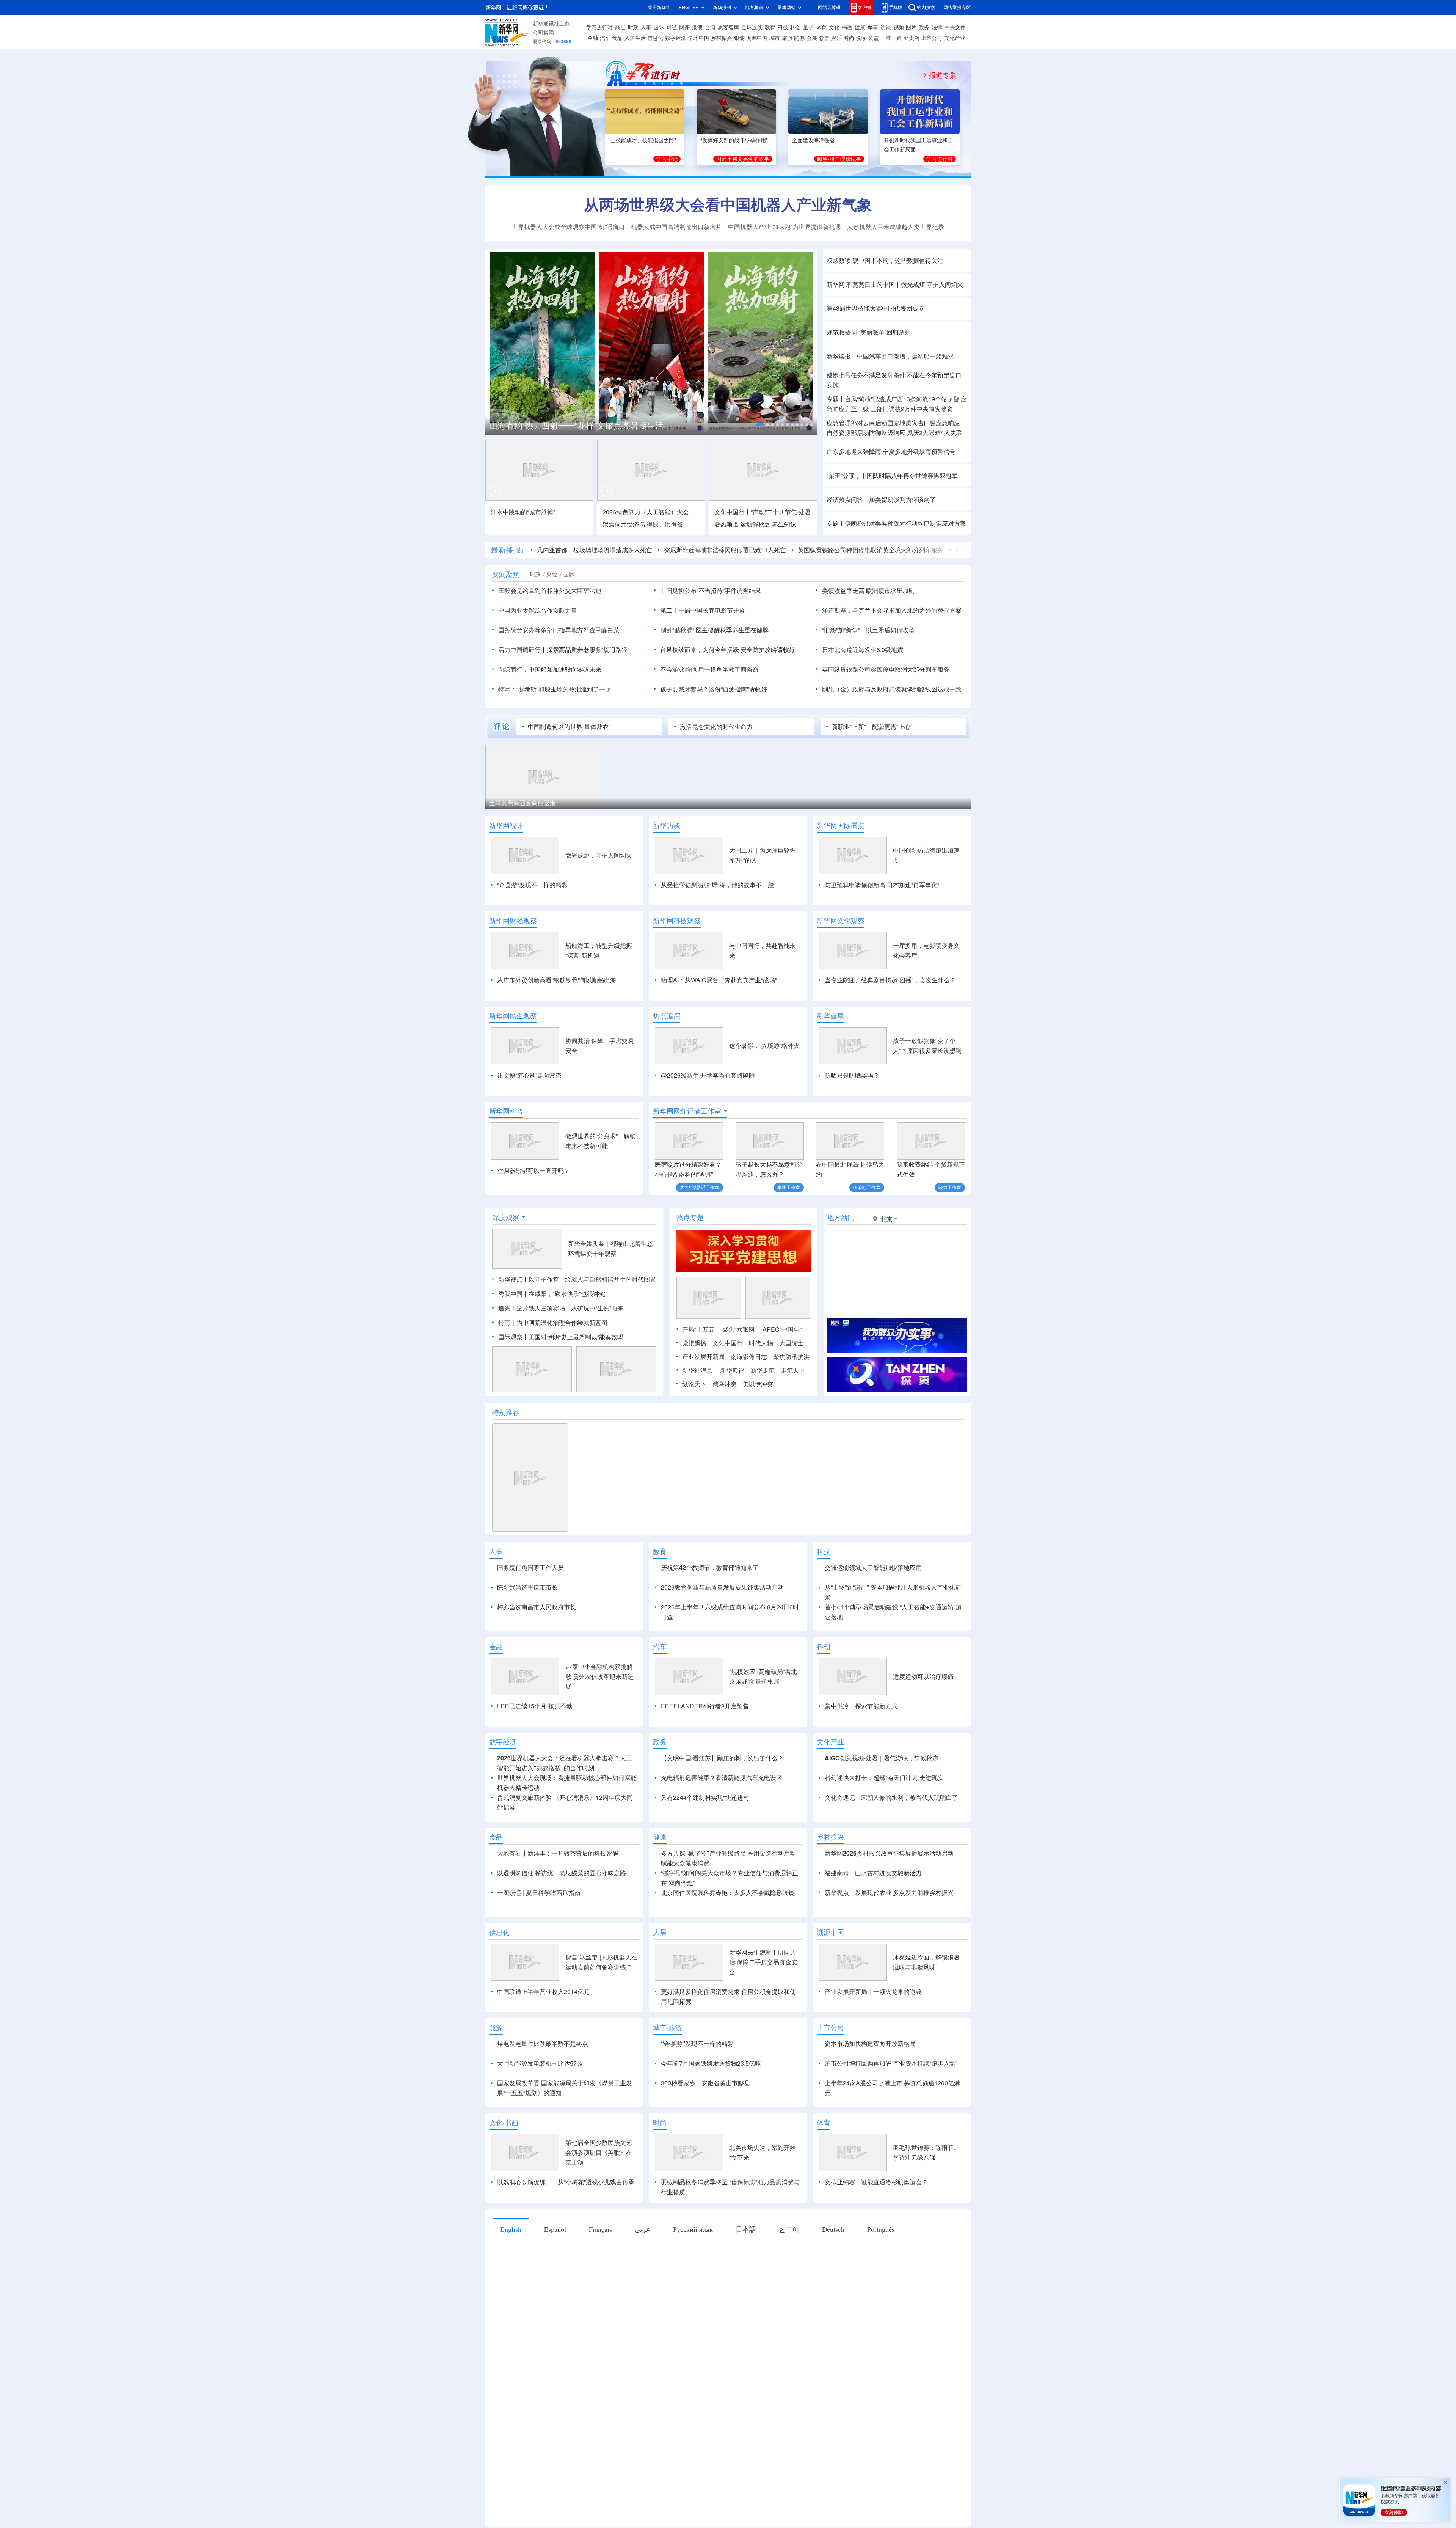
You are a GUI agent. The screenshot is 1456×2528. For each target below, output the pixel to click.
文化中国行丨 (733, 512)
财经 (672, 27)
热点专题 (690, 1261)
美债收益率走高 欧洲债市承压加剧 (868, 591)
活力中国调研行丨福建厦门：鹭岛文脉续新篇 (573, 426)
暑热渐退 (726, 524)
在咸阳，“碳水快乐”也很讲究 (567, 1337)
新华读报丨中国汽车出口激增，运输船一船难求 (890, 356)
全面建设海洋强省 (813, 140)
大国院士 (791, 1387)
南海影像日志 (749, 1400)
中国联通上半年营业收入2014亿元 (543, 2079)
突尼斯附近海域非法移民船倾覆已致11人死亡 (624, 550)
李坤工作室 (789, 1187)
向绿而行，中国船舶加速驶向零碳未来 (550, 669)
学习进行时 (599, 27)
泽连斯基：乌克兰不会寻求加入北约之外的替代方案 (892, 610)
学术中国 (699, 38)
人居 (660, 2019)
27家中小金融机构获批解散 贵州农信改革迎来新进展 (599, 1764)
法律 (937, 27)
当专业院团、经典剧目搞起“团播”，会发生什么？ (890, 980)
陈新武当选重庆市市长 (527, 1631)
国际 (659, 27)
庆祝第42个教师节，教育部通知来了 (710, 1611)
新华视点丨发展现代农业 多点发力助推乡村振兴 (889, 1980)
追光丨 (507, 1352)
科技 (783, 27)
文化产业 (955, 38)
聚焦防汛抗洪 (791, 1400)
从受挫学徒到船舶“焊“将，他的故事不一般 (717, 885)
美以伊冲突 (758, 1428)
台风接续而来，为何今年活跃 (700, 650)
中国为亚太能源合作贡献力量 (538, 610)
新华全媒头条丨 (589, 1287)
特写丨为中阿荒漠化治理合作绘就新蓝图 (553, 1366)
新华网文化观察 (841, 921)
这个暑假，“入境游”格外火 (764, 1046)
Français (600, 2316)
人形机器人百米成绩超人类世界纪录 (896, 227)
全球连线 (752, 27)
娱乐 (836, 38)
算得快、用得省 (662, 524)
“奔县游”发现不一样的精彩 (532, 885)
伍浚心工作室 (867, 1187)
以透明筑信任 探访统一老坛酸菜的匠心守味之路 (562, 1960)
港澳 (697, 27)
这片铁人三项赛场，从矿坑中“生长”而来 (570, 1352)
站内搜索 (926, 7)
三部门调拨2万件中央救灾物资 (912, 409)
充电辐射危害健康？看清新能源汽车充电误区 (722, 1865)
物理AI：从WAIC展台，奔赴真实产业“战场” (719, 980)
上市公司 (932, 38)
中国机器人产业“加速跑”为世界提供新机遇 (784, 227)
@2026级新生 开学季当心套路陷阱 (708, 1075)
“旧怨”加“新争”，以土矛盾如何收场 (868, 630)
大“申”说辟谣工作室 (700, 1187)
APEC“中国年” (782, 1373)
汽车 (605, 38)
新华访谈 (667, 825)
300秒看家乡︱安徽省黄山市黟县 (705, 2170)
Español (555, 2316)
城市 (775, 38)
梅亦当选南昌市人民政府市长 (537, 1651)
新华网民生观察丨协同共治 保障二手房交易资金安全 (763, 2049)
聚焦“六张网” (739, 1373)
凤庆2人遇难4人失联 (935, 433)
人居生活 (635, 38)
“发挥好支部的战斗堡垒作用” (734, 140)
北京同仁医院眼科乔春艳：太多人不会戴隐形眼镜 (728, 1980)
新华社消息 (697, 1414)
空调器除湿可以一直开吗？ (533, 1171)
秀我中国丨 (513, 1337)
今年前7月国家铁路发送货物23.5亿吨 (711, 2151)
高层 (620, 27)
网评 (684, 27)
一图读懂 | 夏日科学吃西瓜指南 (539, 1980)
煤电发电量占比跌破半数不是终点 (543, 2131)
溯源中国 (757, 38)
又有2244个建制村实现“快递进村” (706, 1885)
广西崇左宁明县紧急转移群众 (897, 803)
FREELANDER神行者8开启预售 (705, 1793)
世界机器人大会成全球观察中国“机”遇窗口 (568, 227)
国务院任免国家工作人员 (530, 1611)
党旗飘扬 (694, 1387)
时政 (633, 27)
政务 (924, 27)
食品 (617, 38)
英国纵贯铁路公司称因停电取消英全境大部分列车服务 (770, 550)
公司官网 (543, 33)
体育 (821, 27)
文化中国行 (728, 1387)
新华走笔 (763, 1414)
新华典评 (732, 1414)
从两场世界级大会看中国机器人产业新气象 (728, 204)
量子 (808, 27)
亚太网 (912, 38)
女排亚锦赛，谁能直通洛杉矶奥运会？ (876, 2269)
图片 (911, 27)
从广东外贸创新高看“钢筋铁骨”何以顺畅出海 (557, 980)
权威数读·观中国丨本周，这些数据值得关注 (885, 261)
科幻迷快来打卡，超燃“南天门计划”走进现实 (884, 1865)
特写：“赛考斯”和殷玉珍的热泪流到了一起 (555, 689)
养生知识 (784, 524)
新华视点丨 (513, 1323)
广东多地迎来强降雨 (854, 452)
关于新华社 (659, 7)
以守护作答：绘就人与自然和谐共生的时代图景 (592, 1323)
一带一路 (891, 38)
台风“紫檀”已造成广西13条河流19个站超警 (902, 399)
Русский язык (693, 2316)
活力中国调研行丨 (522, 650)
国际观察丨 (513, 1381)
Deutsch (833, 2316)
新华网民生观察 (513, 1016)
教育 (770, 27)
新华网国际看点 (841, 825)
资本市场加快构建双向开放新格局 (870, 2131)
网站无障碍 (829, 7)
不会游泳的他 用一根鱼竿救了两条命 (709, 669)
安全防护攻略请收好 (768, 650)
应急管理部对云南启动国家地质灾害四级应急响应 (893, 423)
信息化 (655, 38)
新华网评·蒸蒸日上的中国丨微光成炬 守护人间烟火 (895, 284)
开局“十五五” (699, 1373)
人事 (646, 27)
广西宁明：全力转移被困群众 (651, 803)
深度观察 (506, 1261)
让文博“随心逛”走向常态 (529, 1075)
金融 (593, 38)
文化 (834, 27)
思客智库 (728, 27)
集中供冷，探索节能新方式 (861, 1793)
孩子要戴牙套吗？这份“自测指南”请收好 (714, 689)
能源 (799, 38)
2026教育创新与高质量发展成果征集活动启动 (722, 1631)
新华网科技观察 (677, 921)
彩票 (824, 38)
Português (881, 2316)
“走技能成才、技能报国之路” (642, 140)
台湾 (710, 27)
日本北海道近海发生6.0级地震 (895, 550)
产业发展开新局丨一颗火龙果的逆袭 (873, 2079)
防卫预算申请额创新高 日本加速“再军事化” (882, 885)
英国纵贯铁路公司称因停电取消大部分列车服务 (886, 669)
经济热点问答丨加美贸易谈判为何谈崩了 (881, 500)
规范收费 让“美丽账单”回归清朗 (869, 332)
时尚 (849, 38)
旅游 (787, 38)
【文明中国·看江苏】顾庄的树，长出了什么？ (722, 1845)
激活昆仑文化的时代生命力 (716, 727)
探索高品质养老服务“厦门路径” (588, 650)
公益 (874, 38)
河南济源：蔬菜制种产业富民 (529, 803)
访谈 (886, 27)
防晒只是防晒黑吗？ (852, 1075)
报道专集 (943, 75)
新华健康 (830, 1016)
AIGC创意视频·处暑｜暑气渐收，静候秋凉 (882, 1845)
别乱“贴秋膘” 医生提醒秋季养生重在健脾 (714, 630)
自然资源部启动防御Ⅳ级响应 (866, 433)
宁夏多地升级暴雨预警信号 (919, 452)
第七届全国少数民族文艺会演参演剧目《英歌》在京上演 (599, 2240)
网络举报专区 (957, 7)
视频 (899, 27)
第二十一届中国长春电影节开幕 (703, 610)
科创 (795, 27)
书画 (847, 27)
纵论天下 (694, 1428)
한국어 (789, 2316)
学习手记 (667, 159)
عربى (642, 2316)
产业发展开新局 (703, 1400)
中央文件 (955, 27)
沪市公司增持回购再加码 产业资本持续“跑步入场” (891, 2151)
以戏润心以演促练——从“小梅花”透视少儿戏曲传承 (566, 2269)
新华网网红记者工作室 (687, 1111)
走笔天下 (793, 1414)
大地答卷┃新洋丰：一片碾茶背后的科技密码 (558, 1940)
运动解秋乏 (755, 524)
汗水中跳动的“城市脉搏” (523, 512)
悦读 (861, 38)
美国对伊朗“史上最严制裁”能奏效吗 (576, 1381)
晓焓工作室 (950, 1187)
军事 (873, 27)
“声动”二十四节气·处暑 (781, 512)
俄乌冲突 (725, 1428)
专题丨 (836, 399)
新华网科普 (506, 1111)
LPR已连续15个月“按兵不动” (536, 1793)
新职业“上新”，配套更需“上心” (872, 727)
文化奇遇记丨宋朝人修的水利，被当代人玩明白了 (891, 1885)
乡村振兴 (722, 38)
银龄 (739, 38)
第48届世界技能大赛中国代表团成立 (875, 308)
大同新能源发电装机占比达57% (540, 2151)
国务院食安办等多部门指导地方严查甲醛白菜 (559, 630)
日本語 (746, 2316)
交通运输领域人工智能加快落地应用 (873, 1611)
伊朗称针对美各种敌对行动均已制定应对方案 (905, 523)
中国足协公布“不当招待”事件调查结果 (711, 591)
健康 (860, 27)
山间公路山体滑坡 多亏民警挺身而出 (784, 803)
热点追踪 (667, 1016)
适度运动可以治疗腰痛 (923, 1764)
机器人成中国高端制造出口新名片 (676, 227)
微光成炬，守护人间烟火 (599, 855)
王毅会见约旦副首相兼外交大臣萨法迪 (550, 591)
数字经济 (676, 38)
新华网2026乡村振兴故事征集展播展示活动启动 (889, 1940)
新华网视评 (506, 825)
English (511, 2316)
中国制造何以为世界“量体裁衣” (569, 727)
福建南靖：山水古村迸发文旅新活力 (873, 1960)
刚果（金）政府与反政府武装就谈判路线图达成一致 (892, 689)
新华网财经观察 (513, 921)
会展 (812, 38)
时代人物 (761, 1387)
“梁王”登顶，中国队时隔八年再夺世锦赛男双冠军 (892, 476)
